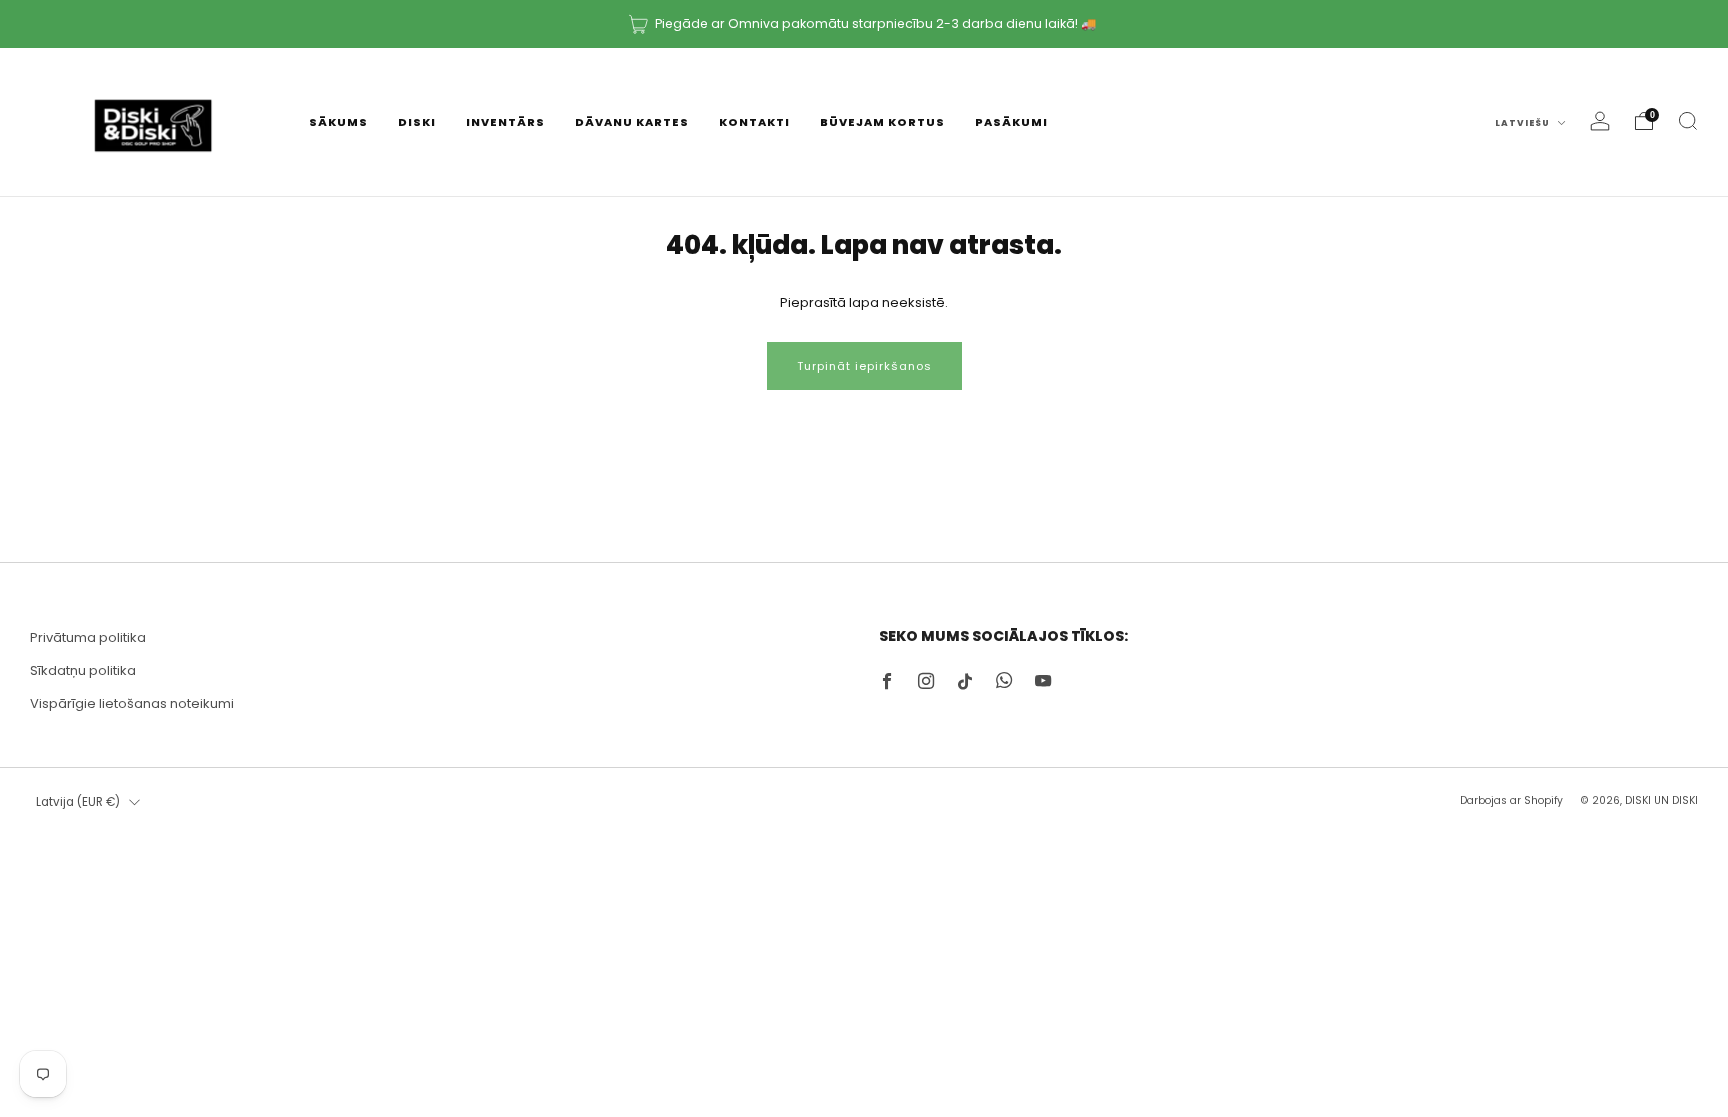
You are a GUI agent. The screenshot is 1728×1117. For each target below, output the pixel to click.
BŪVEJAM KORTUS (882, 122)
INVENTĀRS (505, 122)
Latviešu (1524, 123)
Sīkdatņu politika (83, 670)
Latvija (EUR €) (78, 802)
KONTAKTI (754, 122)
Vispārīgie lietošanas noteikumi (132, 703)
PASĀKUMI (1011, 122)
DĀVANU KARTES (632, 122)
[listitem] (864, 24)
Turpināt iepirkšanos (864, 366)
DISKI (417, 122)
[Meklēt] (1688, 121)
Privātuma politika (88, 637)
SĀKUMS (338, 122)
